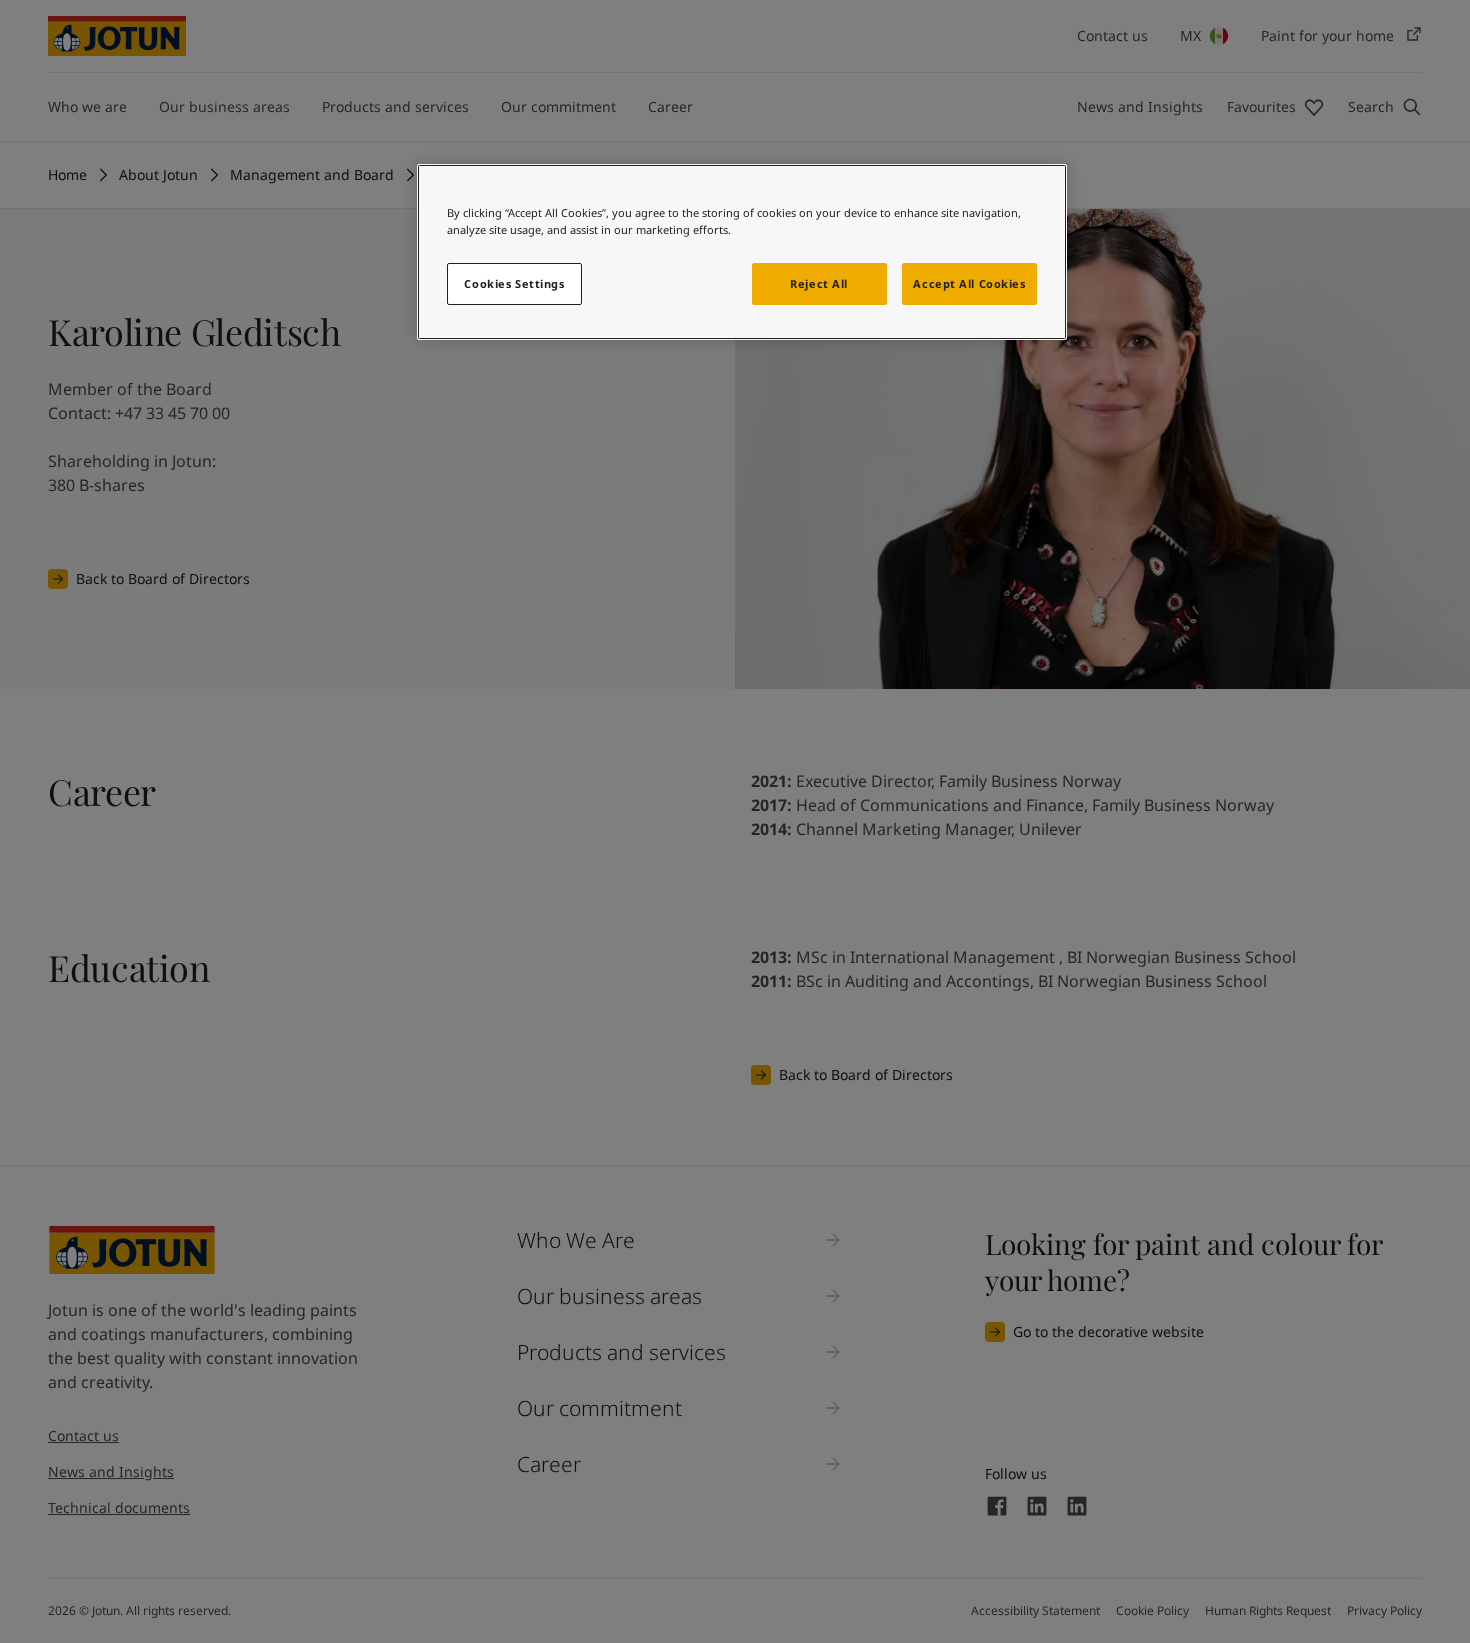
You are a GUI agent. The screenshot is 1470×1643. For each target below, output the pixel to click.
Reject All (819, 283)
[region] (742, 252)
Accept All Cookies (969, 283)
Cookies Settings (514, 283)
